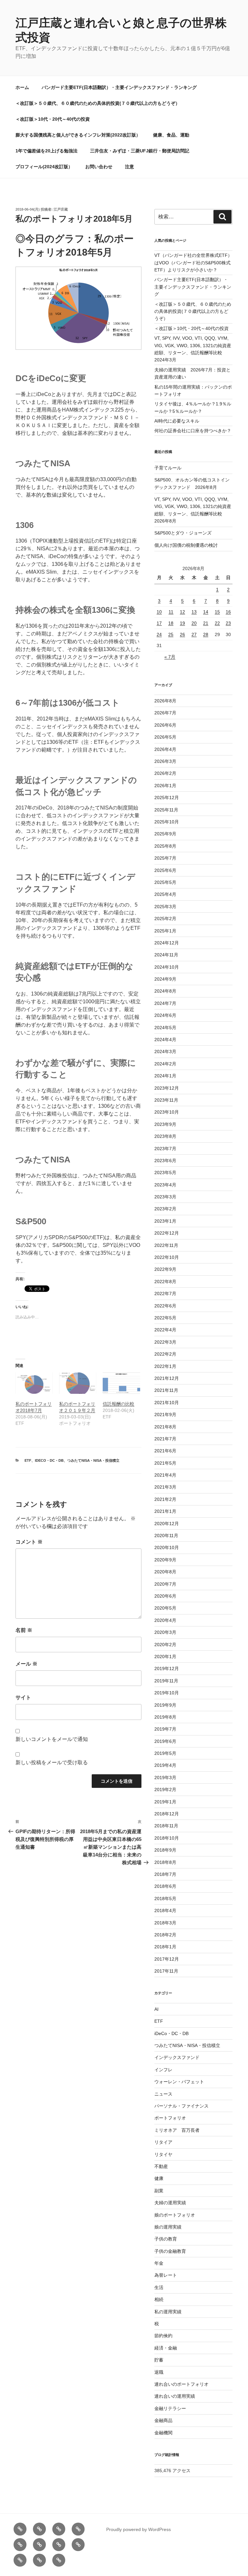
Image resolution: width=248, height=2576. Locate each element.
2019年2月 (165, 1789)
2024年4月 (165, 1040)
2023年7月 (165, 1149)
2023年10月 (167, 1112)
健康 (159, 2178)
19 (182, 623)
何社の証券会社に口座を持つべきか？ (193, 431)
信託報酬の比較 (119, 1404)
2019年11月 (166, 1681)
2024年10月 (167, 967)
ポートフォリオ (170, 2118)
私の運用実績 (168, 2312)
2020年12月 (167, 1524)
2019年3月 (165, 1778)
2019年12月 (167, 1668)
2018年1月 (165, 1947)
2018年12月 (167, 1814)
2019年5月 (165, 1753)
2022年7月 (165, 1294)
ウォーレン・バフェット (179, 2082)
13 (194, 612)
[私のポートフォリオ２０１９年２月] (78, 1383)
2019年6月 (165, 1741)
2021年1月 (165, 1511)
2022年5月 (165, 1318)
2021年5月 (165, 1463)
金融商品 (163, 2420)
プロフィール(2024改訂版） (44, 167)
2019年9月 (165, 1705)
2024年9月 (165, 979)
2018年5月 (165, 1899)
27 (194, 634)
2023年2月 (165, 1209)
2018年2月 (165, 1935)
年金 (159, 2263)
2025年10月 (167, 822)
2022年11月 (166, 1245)
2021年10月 (167, 1403)
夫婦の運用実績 (170, 2203)
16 (228, 612)
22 (217, 623)
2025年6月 (165, 870)
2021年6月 (165, 1451)
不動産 (161, 2166)
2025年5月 (165, 882)
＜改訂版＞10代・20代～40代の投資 (53, 119)
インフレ (163, 2070)
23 (228, 623)
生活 (159, 2287)
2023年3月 (165, 1197)
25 (171, 634)
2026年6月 (165, 725)
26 (182, 634)
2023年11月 (166, 1100)
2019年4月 (165, 1765)
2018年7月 (165, 1874)
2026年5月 (165, 737)
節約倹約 (163, 2336)
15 (217, 612)
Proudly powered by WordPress (139, 2529)
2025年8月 (165, 846)
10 (159, 612)
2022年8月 (165, 1282)
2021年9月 (165, 1415)
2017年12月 (167, 1959)
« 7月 (170, 657)
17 (159, 623)
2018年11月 (166, 1826)
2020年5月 (165, 1608)
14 (206, 612)
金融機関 (163, 2433)
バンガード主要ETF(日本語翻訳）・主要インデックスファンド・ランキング (119, 87)
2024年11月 (166, 955)
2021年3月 (165, 1487)
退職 (159, 2372)
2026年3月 (165, 761)
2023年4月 (165, 1185)
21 (206, 623)
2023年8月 (165, 1136)
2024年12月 (167, 943)
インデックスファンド (177, 2057)
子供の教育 (166, 2239)
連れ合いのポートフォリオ (181, 2384)
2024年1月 (165, 1076)
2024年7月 (165, 1003)
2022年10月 (167, 1257)
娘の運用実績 (168, 2227)
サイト (23, 1697)
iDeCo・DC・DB (49, 1460)
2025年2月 (165, 919)
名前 (24, 1630)
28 (206, 634)
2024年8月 (165, 991)
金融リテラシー (170, 2408)
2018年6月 (165, 1886)
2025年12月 (167, 798)
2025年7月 (165, 858)
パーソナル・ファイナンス (181, 2106)
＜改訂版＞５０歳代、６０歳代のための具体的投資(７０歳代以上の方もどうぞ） (98, 103)
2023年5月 (165, 1172)
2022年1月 (165, 1366)
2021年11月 (166, 1390)
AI (156, 2009)
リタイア (163, 2142)
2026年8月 (165, 701)
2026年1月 (165, 786)
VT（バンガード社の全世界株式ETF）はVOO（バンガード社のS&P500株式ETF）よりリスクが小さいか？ (193, 263)
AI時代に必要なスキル (177, 421)
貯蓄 (159, 2360)
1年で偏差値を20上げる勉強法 (46, 151)
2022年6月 (165, 1306)
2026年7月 (165, 713)
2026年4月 (165, 749)
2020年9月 (165, 1560)
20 (194, 623)
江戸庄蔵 (61, 209)
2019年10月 (167, 1693)
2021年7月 (165, 1439)
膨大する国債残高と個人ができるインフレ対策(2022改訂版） (78, 135)
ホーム (22, 87)
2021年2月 (165, 1499)
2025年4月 (165, 894)
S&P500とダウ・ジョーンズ (183, 533)
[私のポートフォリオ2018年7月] (34, 1383)
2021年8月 (165, 1427)
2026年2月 (165, 773)
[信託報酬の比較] (121, 1383)
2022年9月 (165, 1269)
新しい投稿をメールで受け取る (52, 1762)
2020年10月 (167, 1547)
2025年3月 (165, 907)
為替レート (166, 2275)
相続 (159, 2299)
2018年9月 (165, 1850)
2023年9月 (165, 1124)
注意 (129, 167)
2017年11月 (166, 1971)
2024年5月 (165, 1028)
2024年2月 (165, 1064)
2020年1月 (165, 1657)
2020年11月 (166, 1536)
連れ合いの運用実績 (175, 2396)
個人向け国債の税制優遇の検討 (186, 545)
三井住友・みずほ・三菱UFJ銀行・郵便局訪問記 (140, 151)
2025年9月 (165, 834)
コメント (29, 1542)
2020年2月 (165, 1645)
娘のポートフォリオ (175, 2215)
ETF (28, 1460)
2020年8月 (165, 1572)
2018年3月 (165, 1923)
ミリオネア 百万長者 (177, 2130)
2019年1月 (165, 1802)
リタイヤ (163, 2154)
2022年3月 (165, 1342)
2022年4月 (165, 1330)
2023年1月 (165, 1221)
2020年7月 (165, 1584)
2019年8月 (165, 1717)
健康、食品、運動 (171, 135)
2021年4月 (165, 1475)
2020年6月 (165, 1596)
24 (159, 634)
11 (171, 612)
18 (171, 623)
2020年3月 (165, 1632)
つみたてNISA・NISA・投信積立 (93, 1460)
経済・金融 (166, 2348)
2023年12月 (167, 1088)
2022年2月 (165, 1354)
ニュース (163, 2094)
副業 (159, 2191)
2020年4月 (165, 1620)
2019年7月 (165, 1729)
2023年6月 (165, 1161)
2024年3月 (165, 1051)
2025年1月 (165, 931)
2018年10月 (167, 1838)
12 (182, 612)
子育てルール (168, 468)
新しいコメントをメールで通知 (52, 1739)
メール (26, 1664)
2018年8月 (165, 1862)
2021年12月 (167, 1378)
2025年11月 (166, 810)
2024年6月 (165, 1015)
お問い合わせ (99, 167)
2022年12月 (167, 1233)
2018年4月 (165, 1910)
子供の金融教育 (170, 2251)
